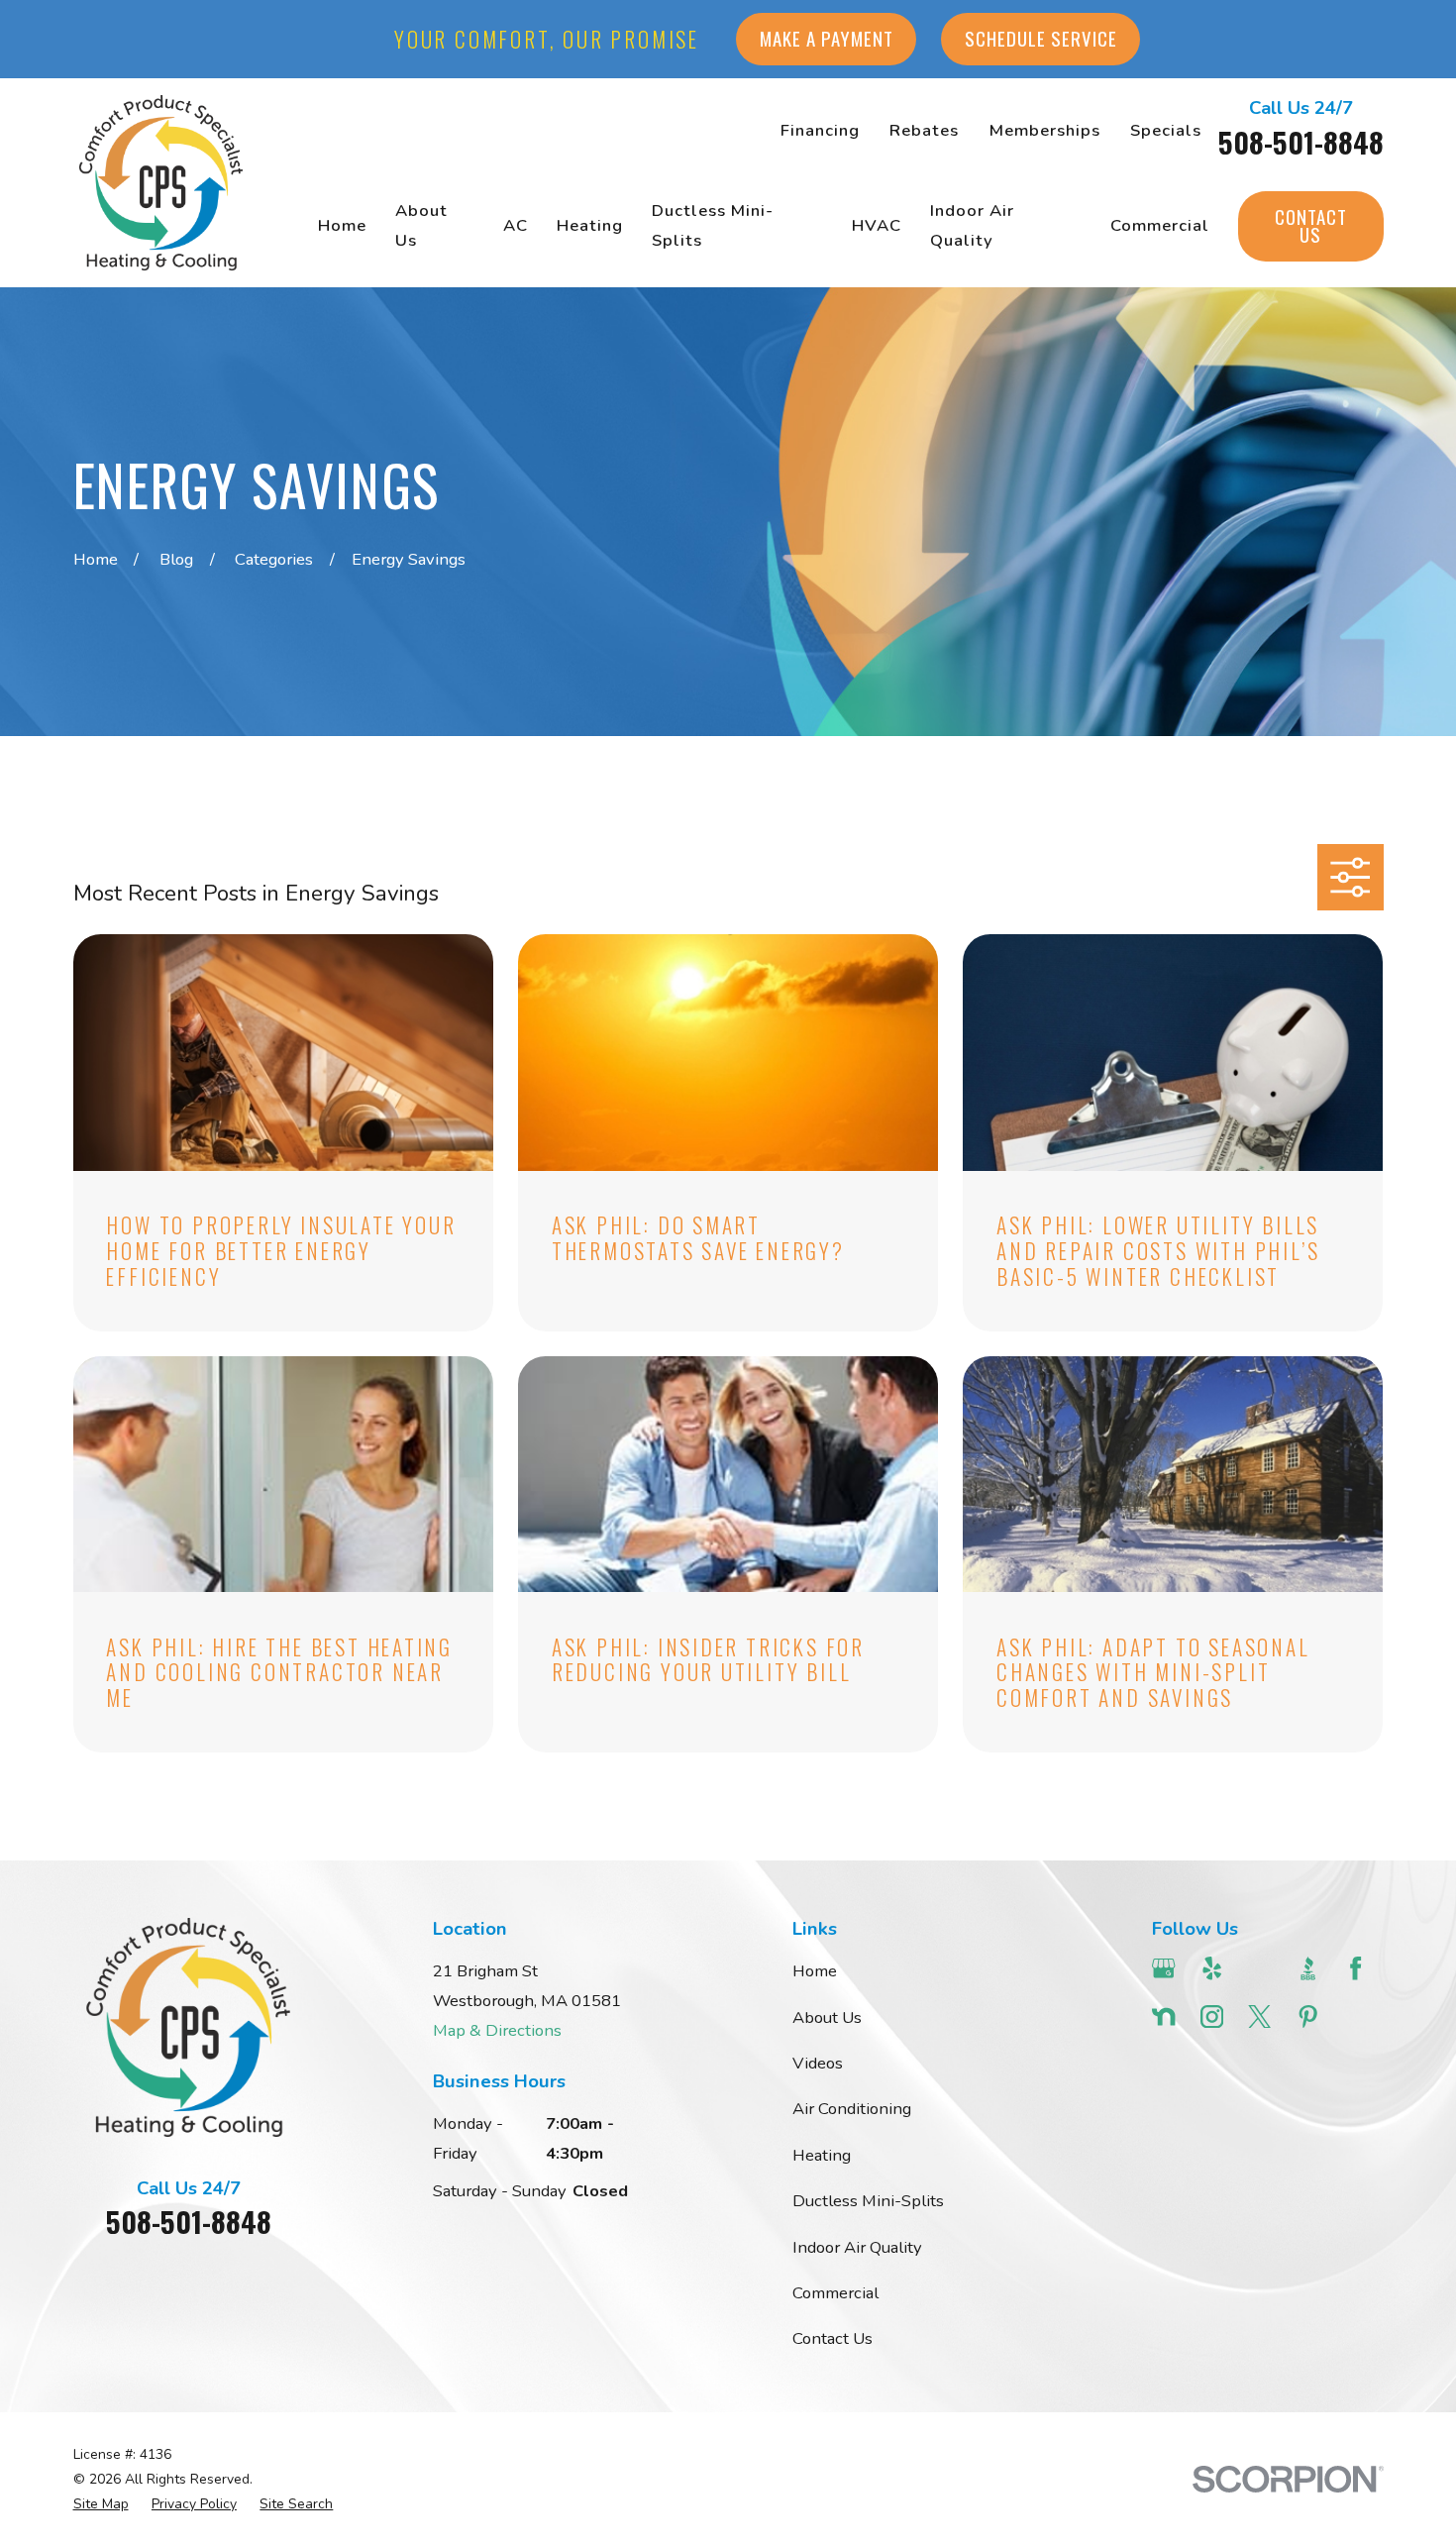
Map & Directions (497, 2030)
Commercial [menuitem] (1160, 225)
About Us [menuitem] (421, 225)
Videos (818, 2063)
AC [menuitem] (516, 225)
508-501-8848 (1301, 142)
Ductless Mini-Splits (868, 2201)
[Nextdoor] (1163, 2016)
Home (815, 1971)
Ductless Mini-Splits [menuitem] (713, 225)
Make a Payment (827, 38)
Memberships (1045, 130)
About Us (827, 2017)
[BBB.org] (1308, 1968)
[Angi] (1259, 1968)
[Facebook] (1355, 1968)
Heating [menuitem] (590, 225)
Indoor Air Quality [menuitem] (972, 225)
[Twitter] (1259, 2016)
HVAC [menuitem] (877, 225)
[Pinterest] (1308, 2016)
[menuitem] (101, 2504)
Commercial (835, 2293)
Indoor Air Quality (857, 2247)
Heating (822, 2155)
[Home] (161, 183)
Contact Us (1311, 226)
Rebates (924, 130)
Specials (1166, 130)
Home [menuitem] (342, 225)
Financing (820, 130)
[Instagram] (1212, 2016)
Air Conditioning (852, 2109)
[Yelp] (1212, 1968)
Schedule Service (1041, 38)
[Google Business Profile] (1163, 1968)
